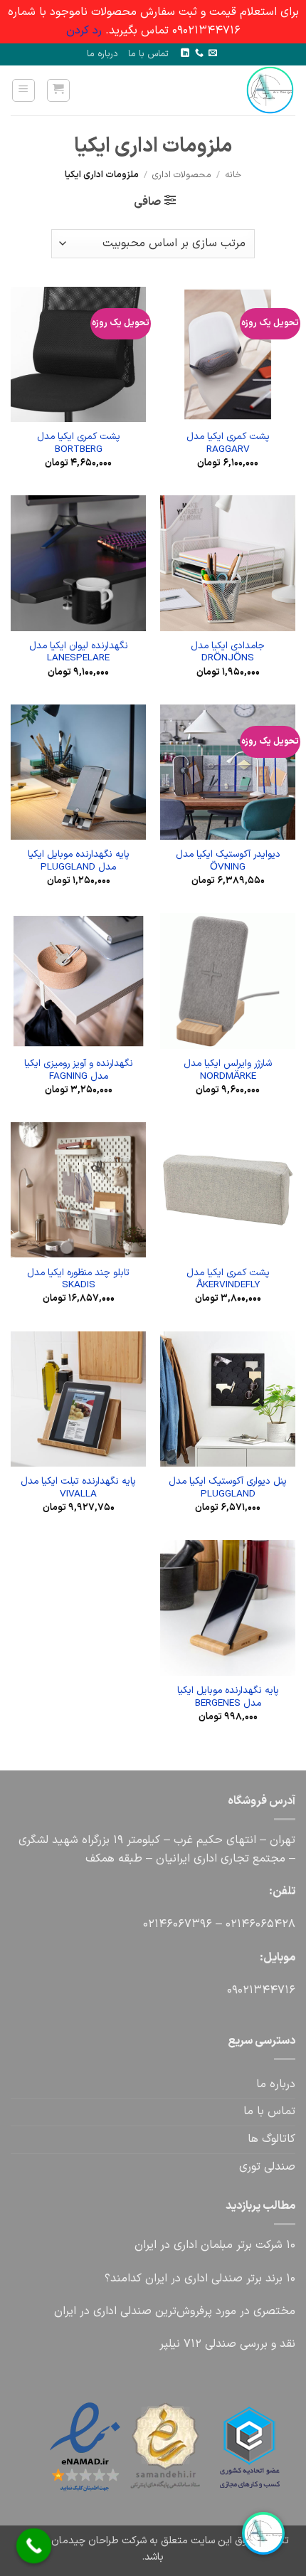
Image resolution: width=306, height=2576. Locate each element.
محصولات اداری (182, 175)
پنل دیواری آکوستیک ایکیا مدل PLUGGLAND (228, 1488)
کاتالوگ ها (271, 2139)
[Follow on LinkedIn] (185, 53)
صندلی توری (267, 2167)
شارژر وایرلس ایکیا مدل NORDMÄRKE (228, 1070)
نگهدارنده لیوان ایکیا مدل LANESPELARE (79, 652)
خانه (233, 175)
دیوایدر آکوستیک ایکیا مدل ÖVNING (228, 861)
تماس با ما (148, 54)
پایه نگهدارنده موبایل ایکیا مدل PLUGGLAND (79, 861)
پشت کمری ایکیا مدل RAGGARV (228, 443)
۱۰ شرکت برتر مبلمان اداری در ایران (215, 2245)
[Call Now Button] (34, 2546)
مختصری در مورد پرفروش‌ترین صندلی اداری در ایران (175, 2311)
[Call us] (199, 53)
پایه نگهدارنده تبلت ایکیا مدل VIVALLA (78, 1488)
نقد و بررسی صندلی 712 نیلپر (227, 2344)
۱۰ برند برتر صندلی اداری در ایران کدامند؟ (200, 2279)
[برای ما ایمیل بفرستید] (213, 53)
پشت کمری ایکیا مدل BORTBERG (79, 443)
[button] (58, 90)
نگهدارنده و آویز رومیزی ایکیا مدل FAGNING (79, 1070)
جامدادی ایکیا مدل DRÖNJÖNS (228, 652)
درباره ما (102, 54)
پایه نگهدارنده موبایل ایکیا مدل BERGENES (228, 1697)
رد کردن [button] (84, 31)
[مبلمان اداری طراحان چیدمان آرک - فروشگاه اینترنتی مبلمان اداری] (250, 90)
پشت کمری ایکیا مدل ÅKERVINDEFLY (228, 1279)
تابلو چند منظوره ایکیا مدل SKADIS (78, 1279)
